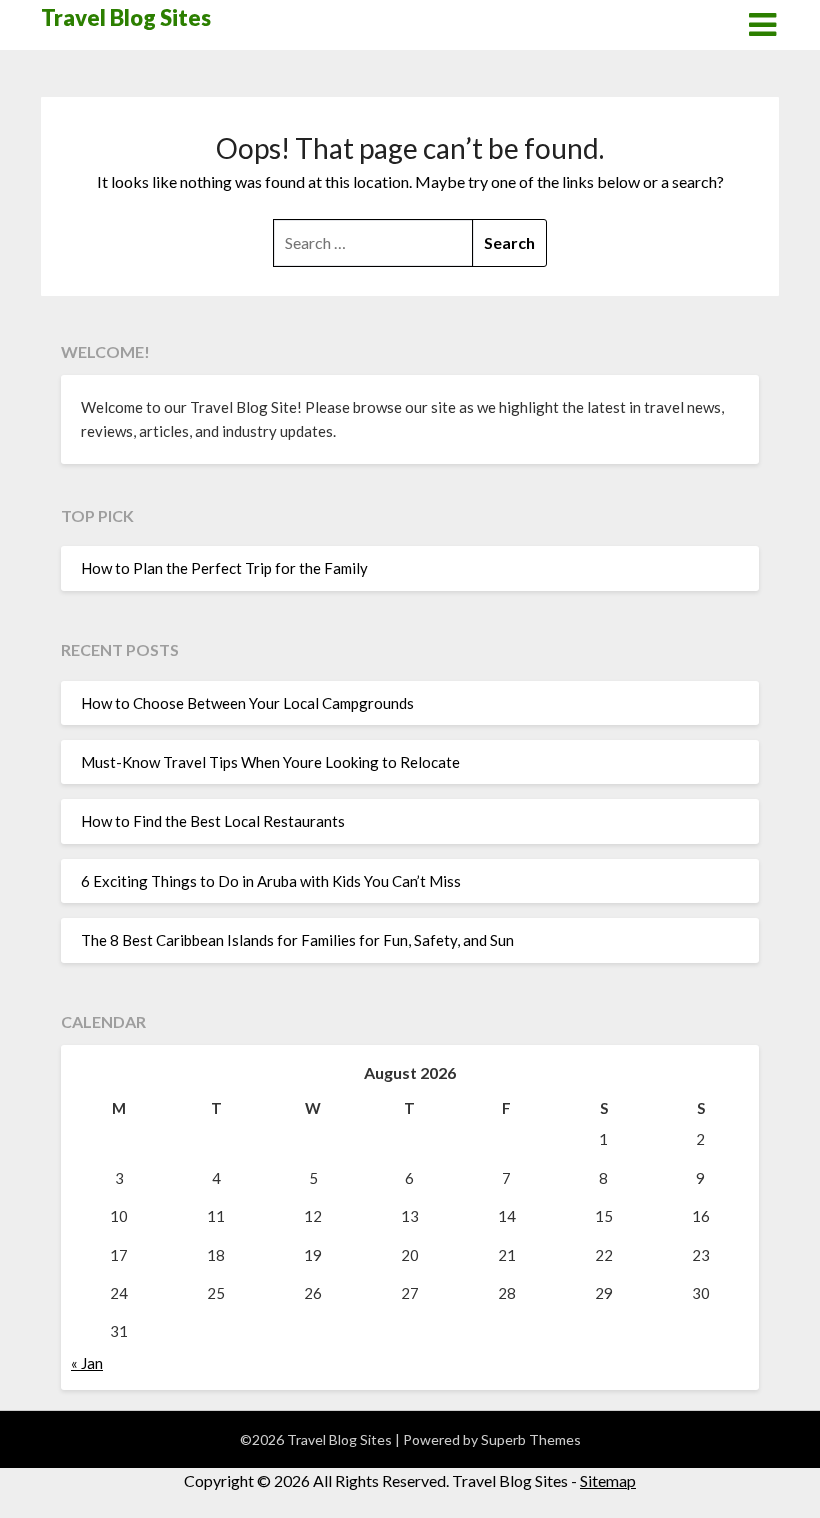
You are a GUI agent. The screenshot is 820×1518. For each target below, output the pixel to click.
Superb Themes (531, 1439)
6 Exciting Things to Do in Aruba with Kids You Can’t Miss (271, 881)
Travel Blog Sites (126, 17)
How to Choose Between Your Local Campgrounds (247, 703)
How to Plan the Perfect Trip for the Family (224, 568)
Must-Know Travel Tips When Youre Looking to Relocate (270, 762)
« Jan (87, 1363)
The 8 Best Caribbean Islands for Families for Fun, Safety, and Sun (297, 940)
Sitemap (608, 1480)
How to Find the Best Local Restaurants (213, 821)
